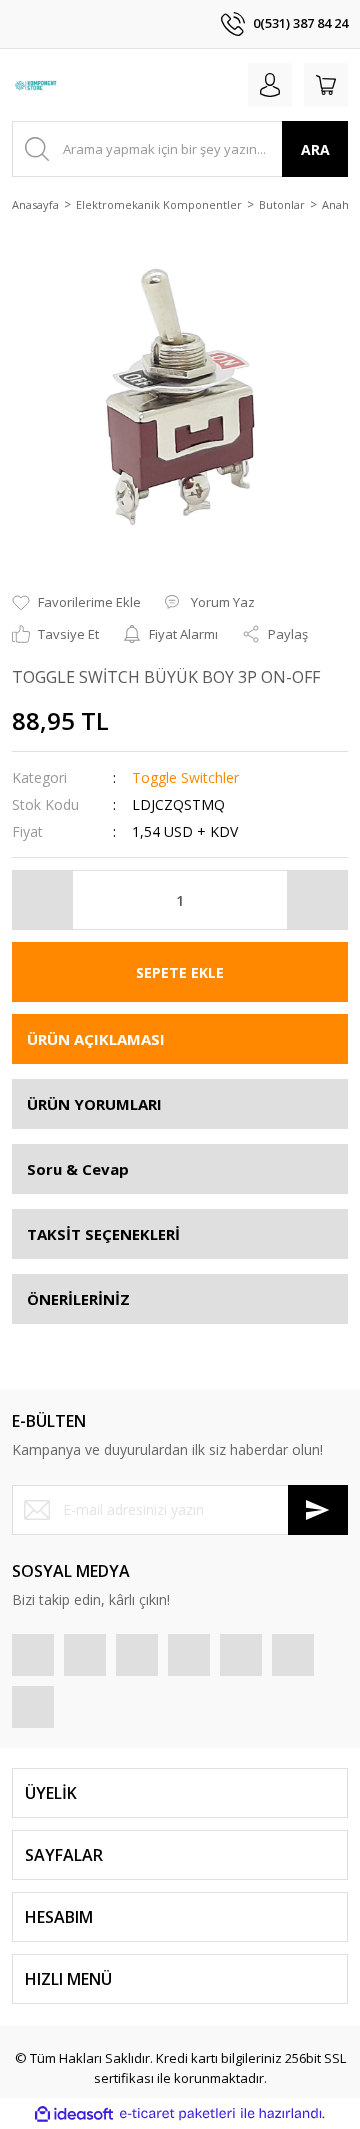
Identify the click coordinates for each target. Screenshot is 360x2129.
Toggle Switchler (185, 777)
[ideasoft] (74, 2114)
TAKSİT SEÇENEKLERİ (103, 1234)
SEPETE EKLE (180, 972)
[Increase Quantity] (317, 900)
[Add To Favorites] (76, 603)
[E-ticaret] (177, 2114)
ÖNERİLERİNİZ (78, 1299)
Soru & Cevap (78, 1169)
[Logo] (36, 85)
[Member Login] (270, 85)
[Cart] (326, 85)
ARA (315, 149)
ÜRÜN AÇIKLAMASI (96, 1039)
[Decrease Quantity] (43, 900)
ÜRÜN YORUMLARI (94, 1104)
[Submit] (318, 1510)
